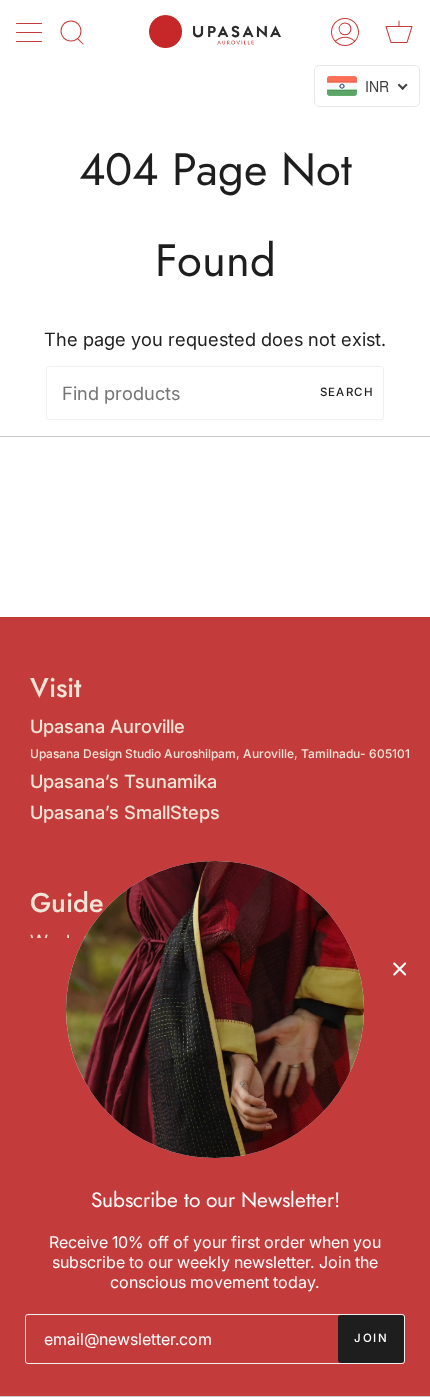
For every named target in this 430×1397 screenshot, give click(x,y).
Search (347, 392)
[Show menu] (31, 32)
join (371, 1338)
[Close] (400, 968)
